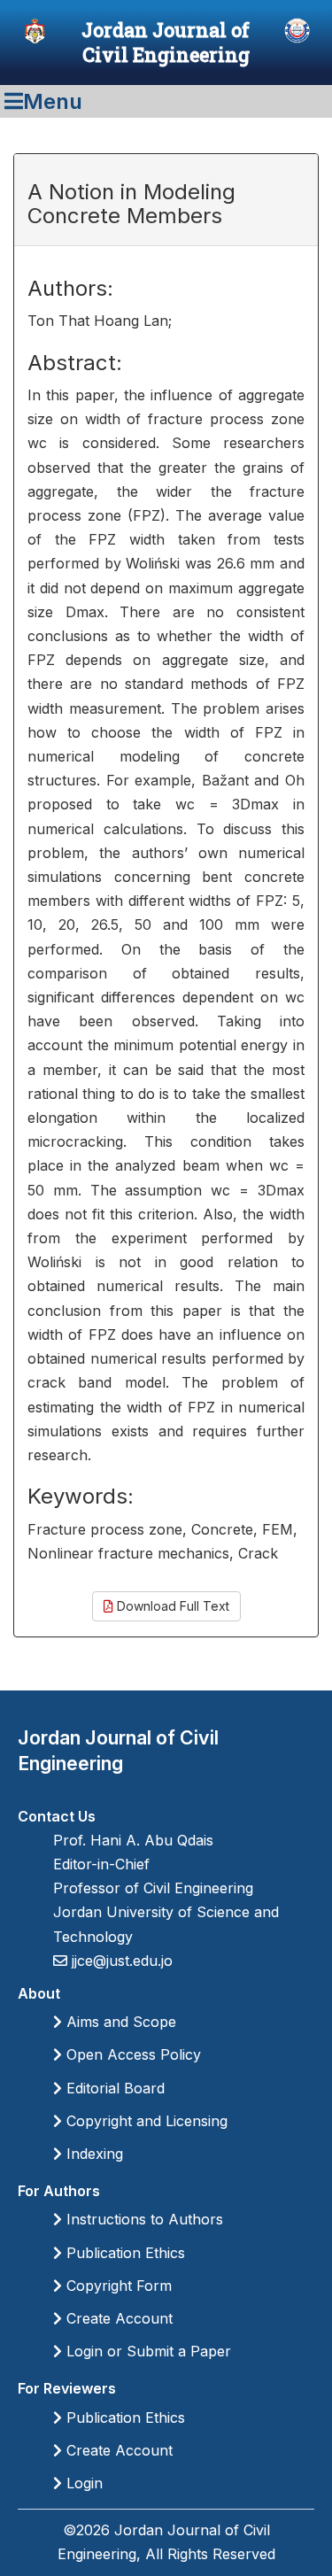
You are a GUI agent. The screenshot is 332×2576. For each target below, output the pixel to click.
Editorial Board (113, 2088)
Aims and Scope (119, 2022)
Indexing (93, 2154)
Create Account (117, 2318)
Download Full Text (171, 1606)
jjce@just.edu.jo (120, 1961)
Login (82, 2483)
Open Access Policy (131, 2054)
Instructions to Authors (143, 2219)
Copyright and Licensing (145, 2121)
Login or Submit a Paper (147, 2351)
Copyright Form (117, 2286)
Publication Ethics (124, 2253)
